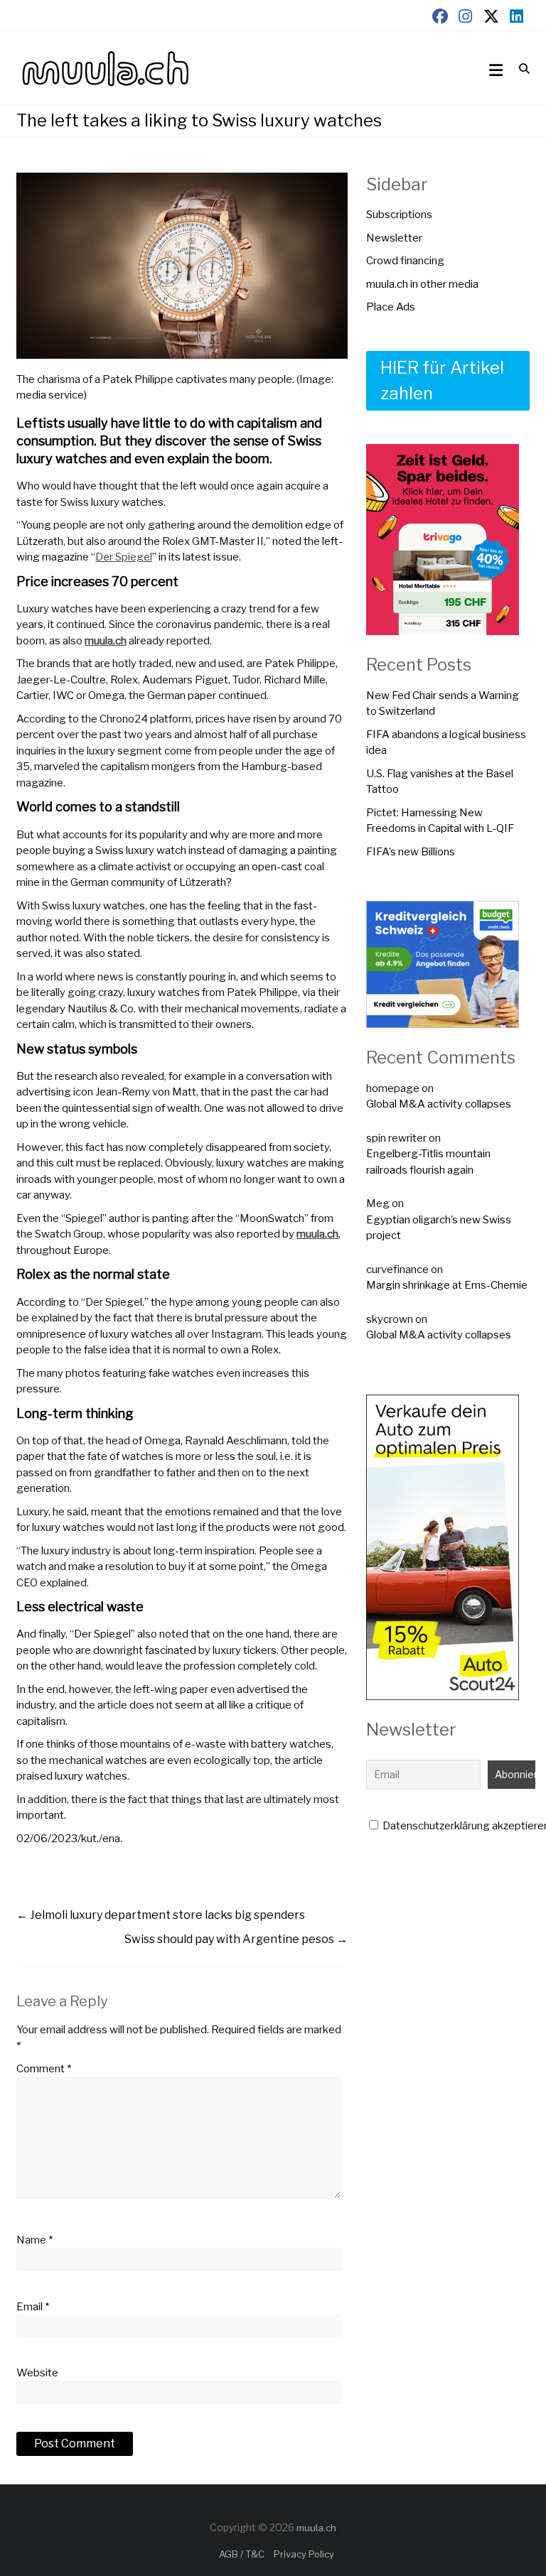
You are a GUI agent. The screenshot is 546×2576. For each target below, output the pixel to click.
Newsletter (394, 238)
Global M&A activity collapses (439, 1104)
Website (37, 2373)
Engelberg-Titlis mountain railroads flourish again (428, 1162)
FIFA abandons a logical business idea (446, 743)
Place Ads (391, 307)
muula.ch (106, 641)
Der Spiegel (124, 557)
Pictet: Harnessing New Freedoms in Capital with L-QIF (440, 821)
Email (33, 2307)
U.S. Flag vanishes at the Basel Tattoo (440, 782)
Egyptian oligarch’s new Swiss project (439, 1228)
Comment (44, 2069)
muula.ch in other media (422, 284)
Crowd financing (405, 261)
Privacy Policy (304, 2554)
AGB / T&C (242, 2554)
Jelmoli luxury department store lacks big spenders (161, 1915)
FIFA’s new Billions (411, 852)
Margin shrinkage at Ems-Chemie (447, 1285)
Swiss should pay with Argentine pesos (236, 1939)
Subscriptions (399, 215)
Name (34, 2240)
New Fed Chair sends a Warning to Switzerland (443, 704)
